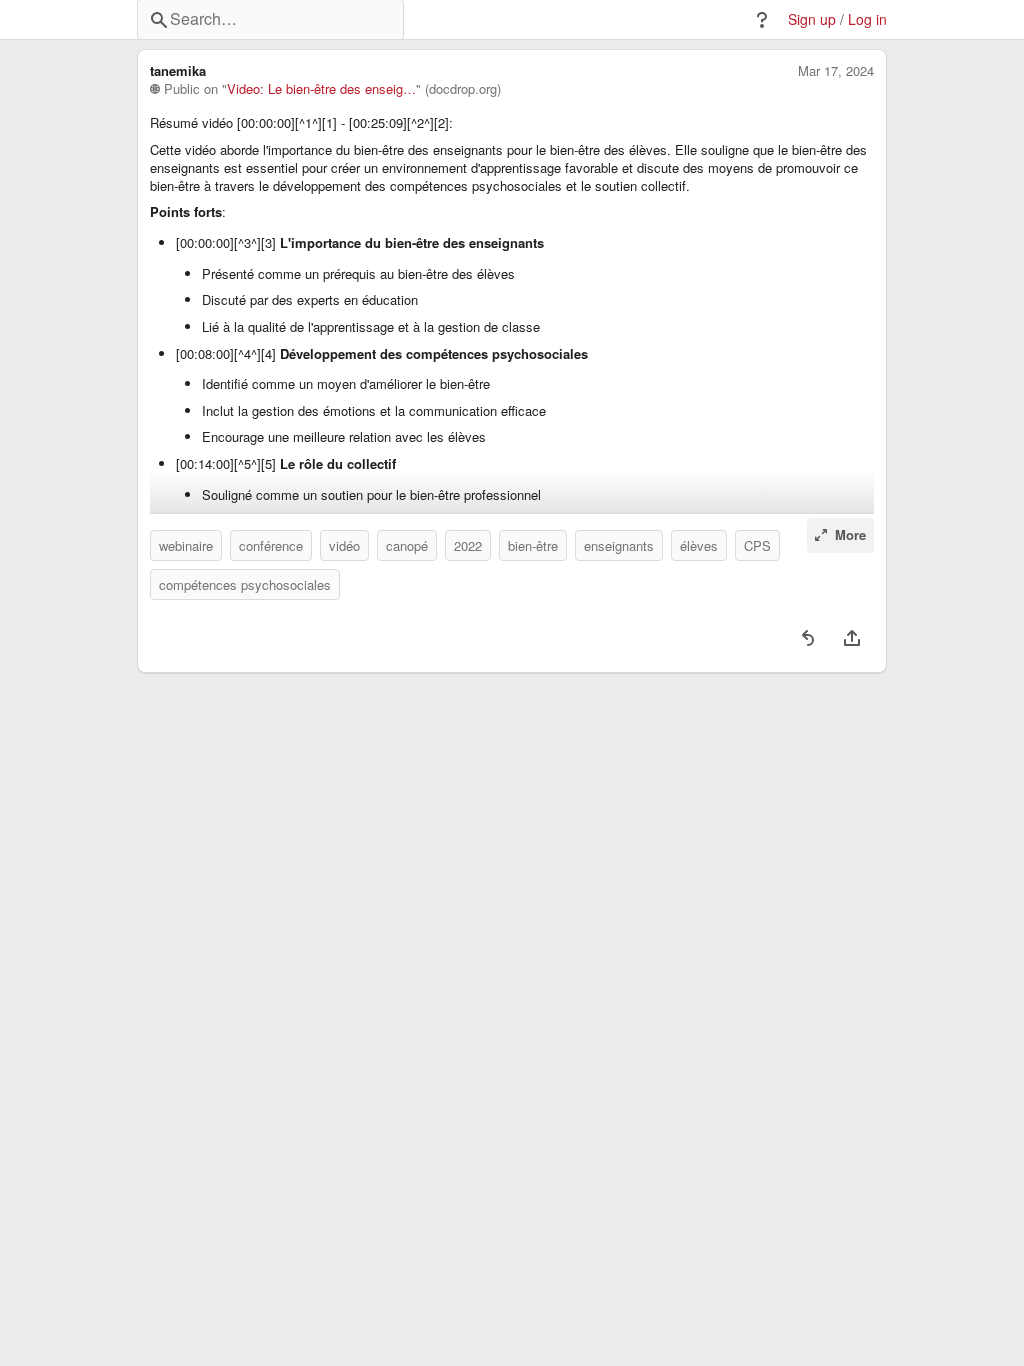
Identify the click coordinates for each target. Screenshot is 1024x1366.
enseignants (619, 545)
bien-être (533, 545)
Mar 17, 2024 (836, 71)
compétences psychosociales (245, 584)
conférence (271, 545)
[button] (762, 20)
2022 (468, 545)
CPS (757, 545)
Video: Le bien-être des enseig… (321, 89)
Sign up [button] (812, 19)
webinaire (186, 545)
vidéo (344, 545)
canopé (407, 545)
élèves (699, 545)
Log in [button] (867, 19)
